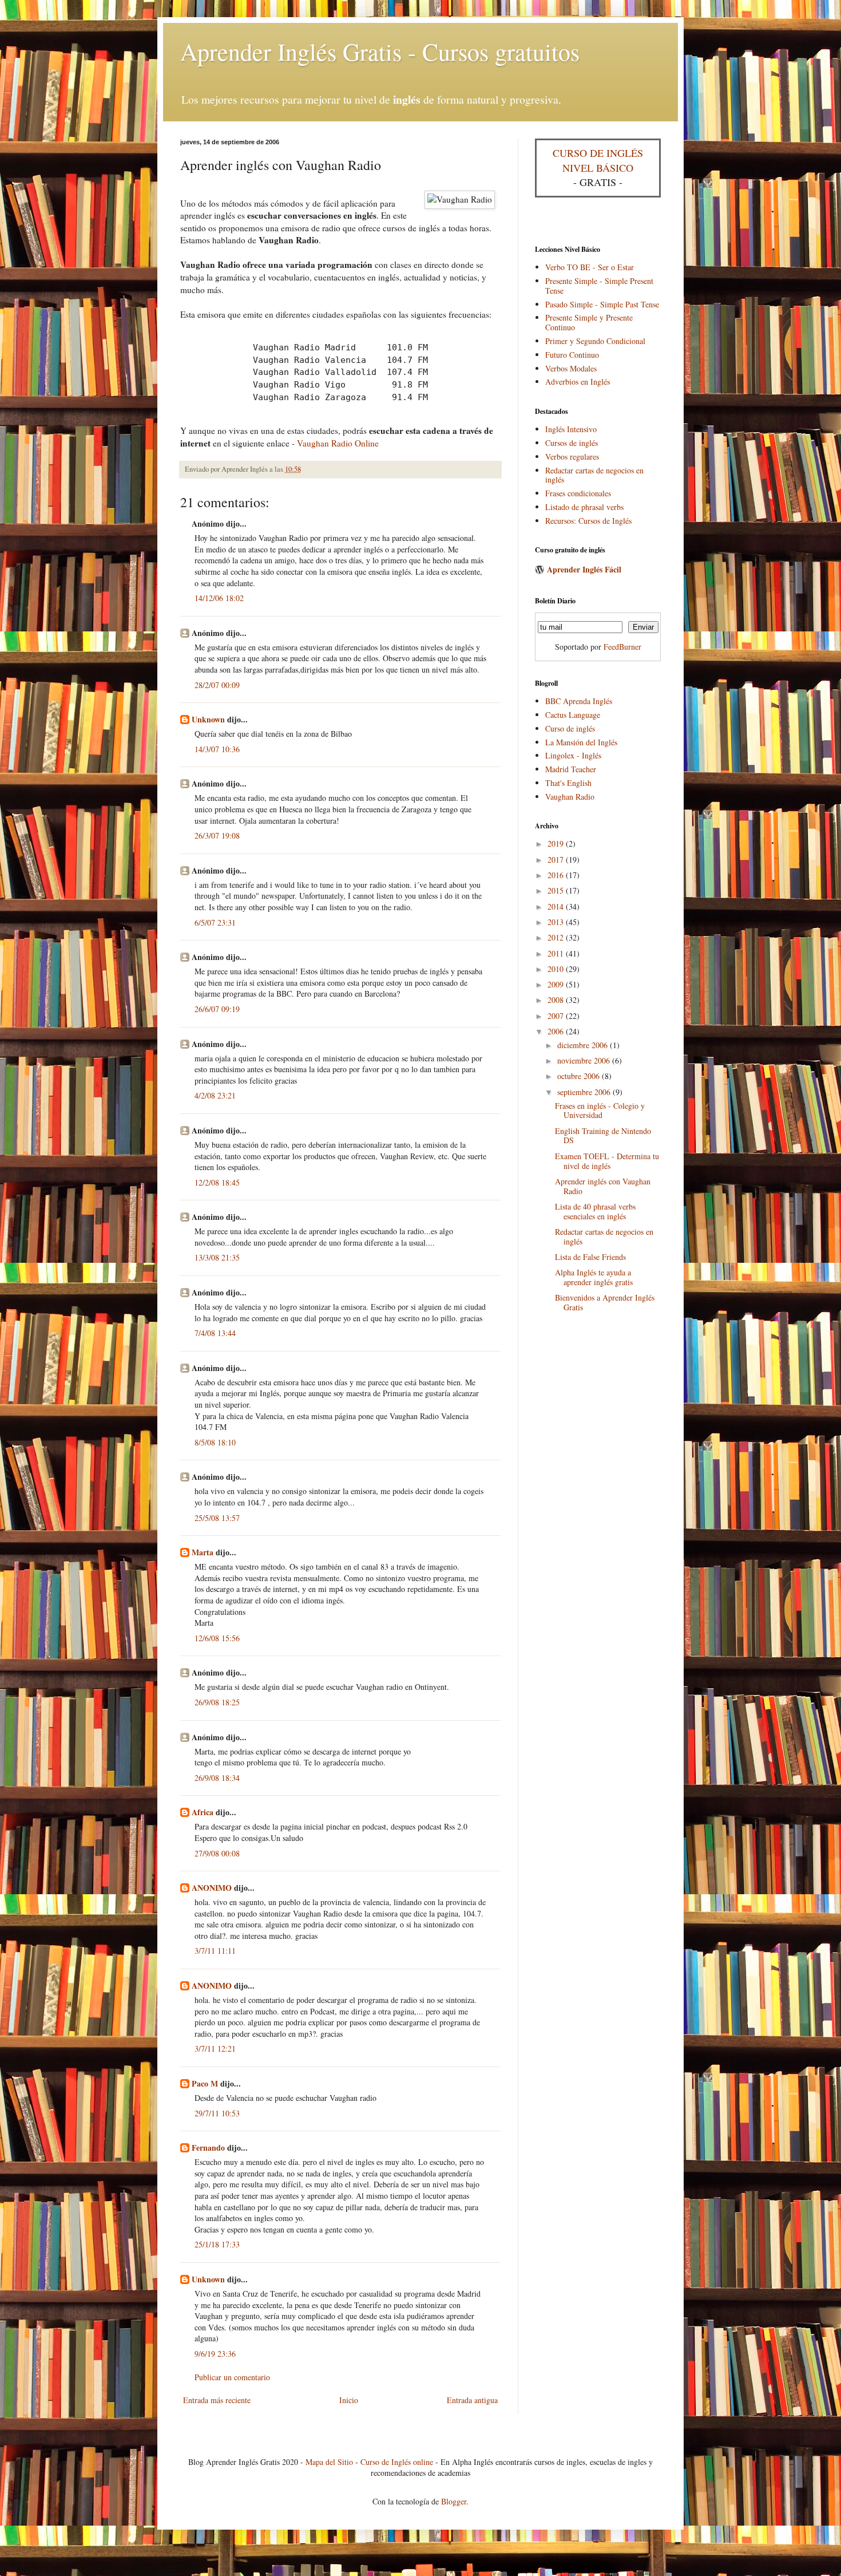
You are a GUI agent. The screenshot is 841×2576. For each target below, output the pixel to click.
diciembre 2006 (584, 1045)
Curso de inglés (570, 728)
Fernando (208, 2148)
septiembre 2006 (585, 1092)
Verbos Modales (571, 368)
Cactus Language (573, 715)
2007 (557, 1016)
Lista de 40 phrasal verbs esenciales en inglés (595, 1211)
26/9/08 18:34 (217, 1778)
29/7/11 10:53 (217, 2113)
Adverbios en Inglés (578, 382)
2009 (557, 984)
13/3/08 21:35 (217, 1257)
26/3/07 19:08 (217, 835)
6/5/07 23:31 (215, 922)
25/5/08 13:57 (217, 1518)
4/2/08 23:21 (215, 1095)
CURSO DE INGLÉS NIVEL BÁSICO (598, 160)
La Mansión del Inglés (581, 742)
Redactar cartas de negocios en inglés (594, 475)
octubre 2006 (580, 1076)
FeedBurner (622, 647)
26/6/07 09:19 (217, 1009)
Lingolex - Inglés (573, 755)
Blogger (454, 2501)
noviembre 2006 (585, 1060)
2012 (557, 937)
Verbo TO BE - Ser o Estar (590, 267)
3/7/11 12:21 (215, 2048)
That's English (568, 783)
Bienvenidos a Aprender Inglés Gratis (605, 1302)
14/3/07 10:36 (217, 749)
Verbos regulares (572, 457)
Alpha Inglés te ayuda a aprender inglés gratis (594, 1277)
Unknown (208, 719)
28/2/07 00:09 (217, 685)
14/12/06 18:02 (219, 598)
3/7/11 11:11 (215, 1951)
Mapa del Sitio (329, 2462)
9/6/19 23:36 (215, 2354)
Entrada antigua (472, 2400)
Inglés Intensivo (571, 429)
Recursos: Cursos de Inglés (588, 521)
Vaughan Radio (570, 797)
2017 (557, 860)
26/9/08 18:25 (217, 1702)
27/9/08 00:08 (217, 1853)
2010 (557, 969)
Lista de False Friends (590, 1257)
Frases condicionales (578, 493)
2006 (557, 1031)
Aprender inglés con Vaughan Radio (603, 1186)
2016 (557, 875)
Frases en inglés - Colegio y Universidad (600, 1111)
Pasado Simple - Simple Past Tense (602, 304)
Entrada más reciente (217, 2400)
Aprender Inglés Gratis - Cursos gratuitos (380, 52)
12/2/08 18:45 (217, 1182)
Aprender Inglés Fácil (584, 569)
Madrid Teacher (571, 769)
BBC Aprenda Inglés (579, 701)
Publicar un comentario (232, 2377)
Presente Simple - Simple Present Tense (599, 286)
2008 (557, 1000)
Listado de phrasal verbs (584, 507)
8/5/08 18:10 (215, 1442)
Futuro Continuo (572, 355)
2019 (557, 843)
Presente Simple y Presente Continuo (589, 322)
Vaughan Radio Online (338, 443)
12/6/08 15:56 (217, 1638)
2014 (557, 906)
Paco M (205, 2083)
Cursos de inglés (572, 443)
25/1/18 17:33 (217, 2244)
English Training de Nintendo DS (603, 1136)
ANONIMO (212, 1888)
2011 (557, 953)
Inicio (349, 2400)
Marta (203, 1552)
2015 (557, 890)
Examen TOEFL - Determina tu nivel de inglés (607, 1161)
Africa (203, 1812)
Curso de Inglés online (397, 2462)
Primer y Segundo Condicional (595, 341)
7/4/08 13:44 (215, 1333)
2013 (557, 922)
